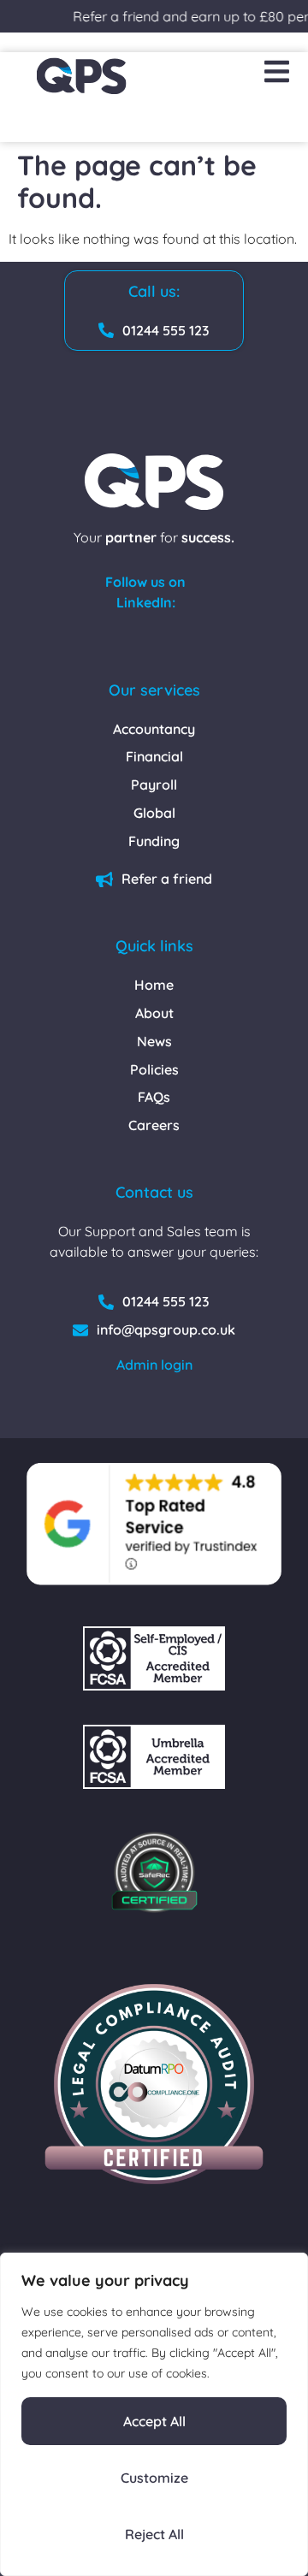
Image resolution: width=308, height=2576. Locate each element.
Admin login (154, 1365)
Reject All (154, 2534)
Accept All (154, 2421)
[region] (154, 2414)
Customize (154, 2478)
